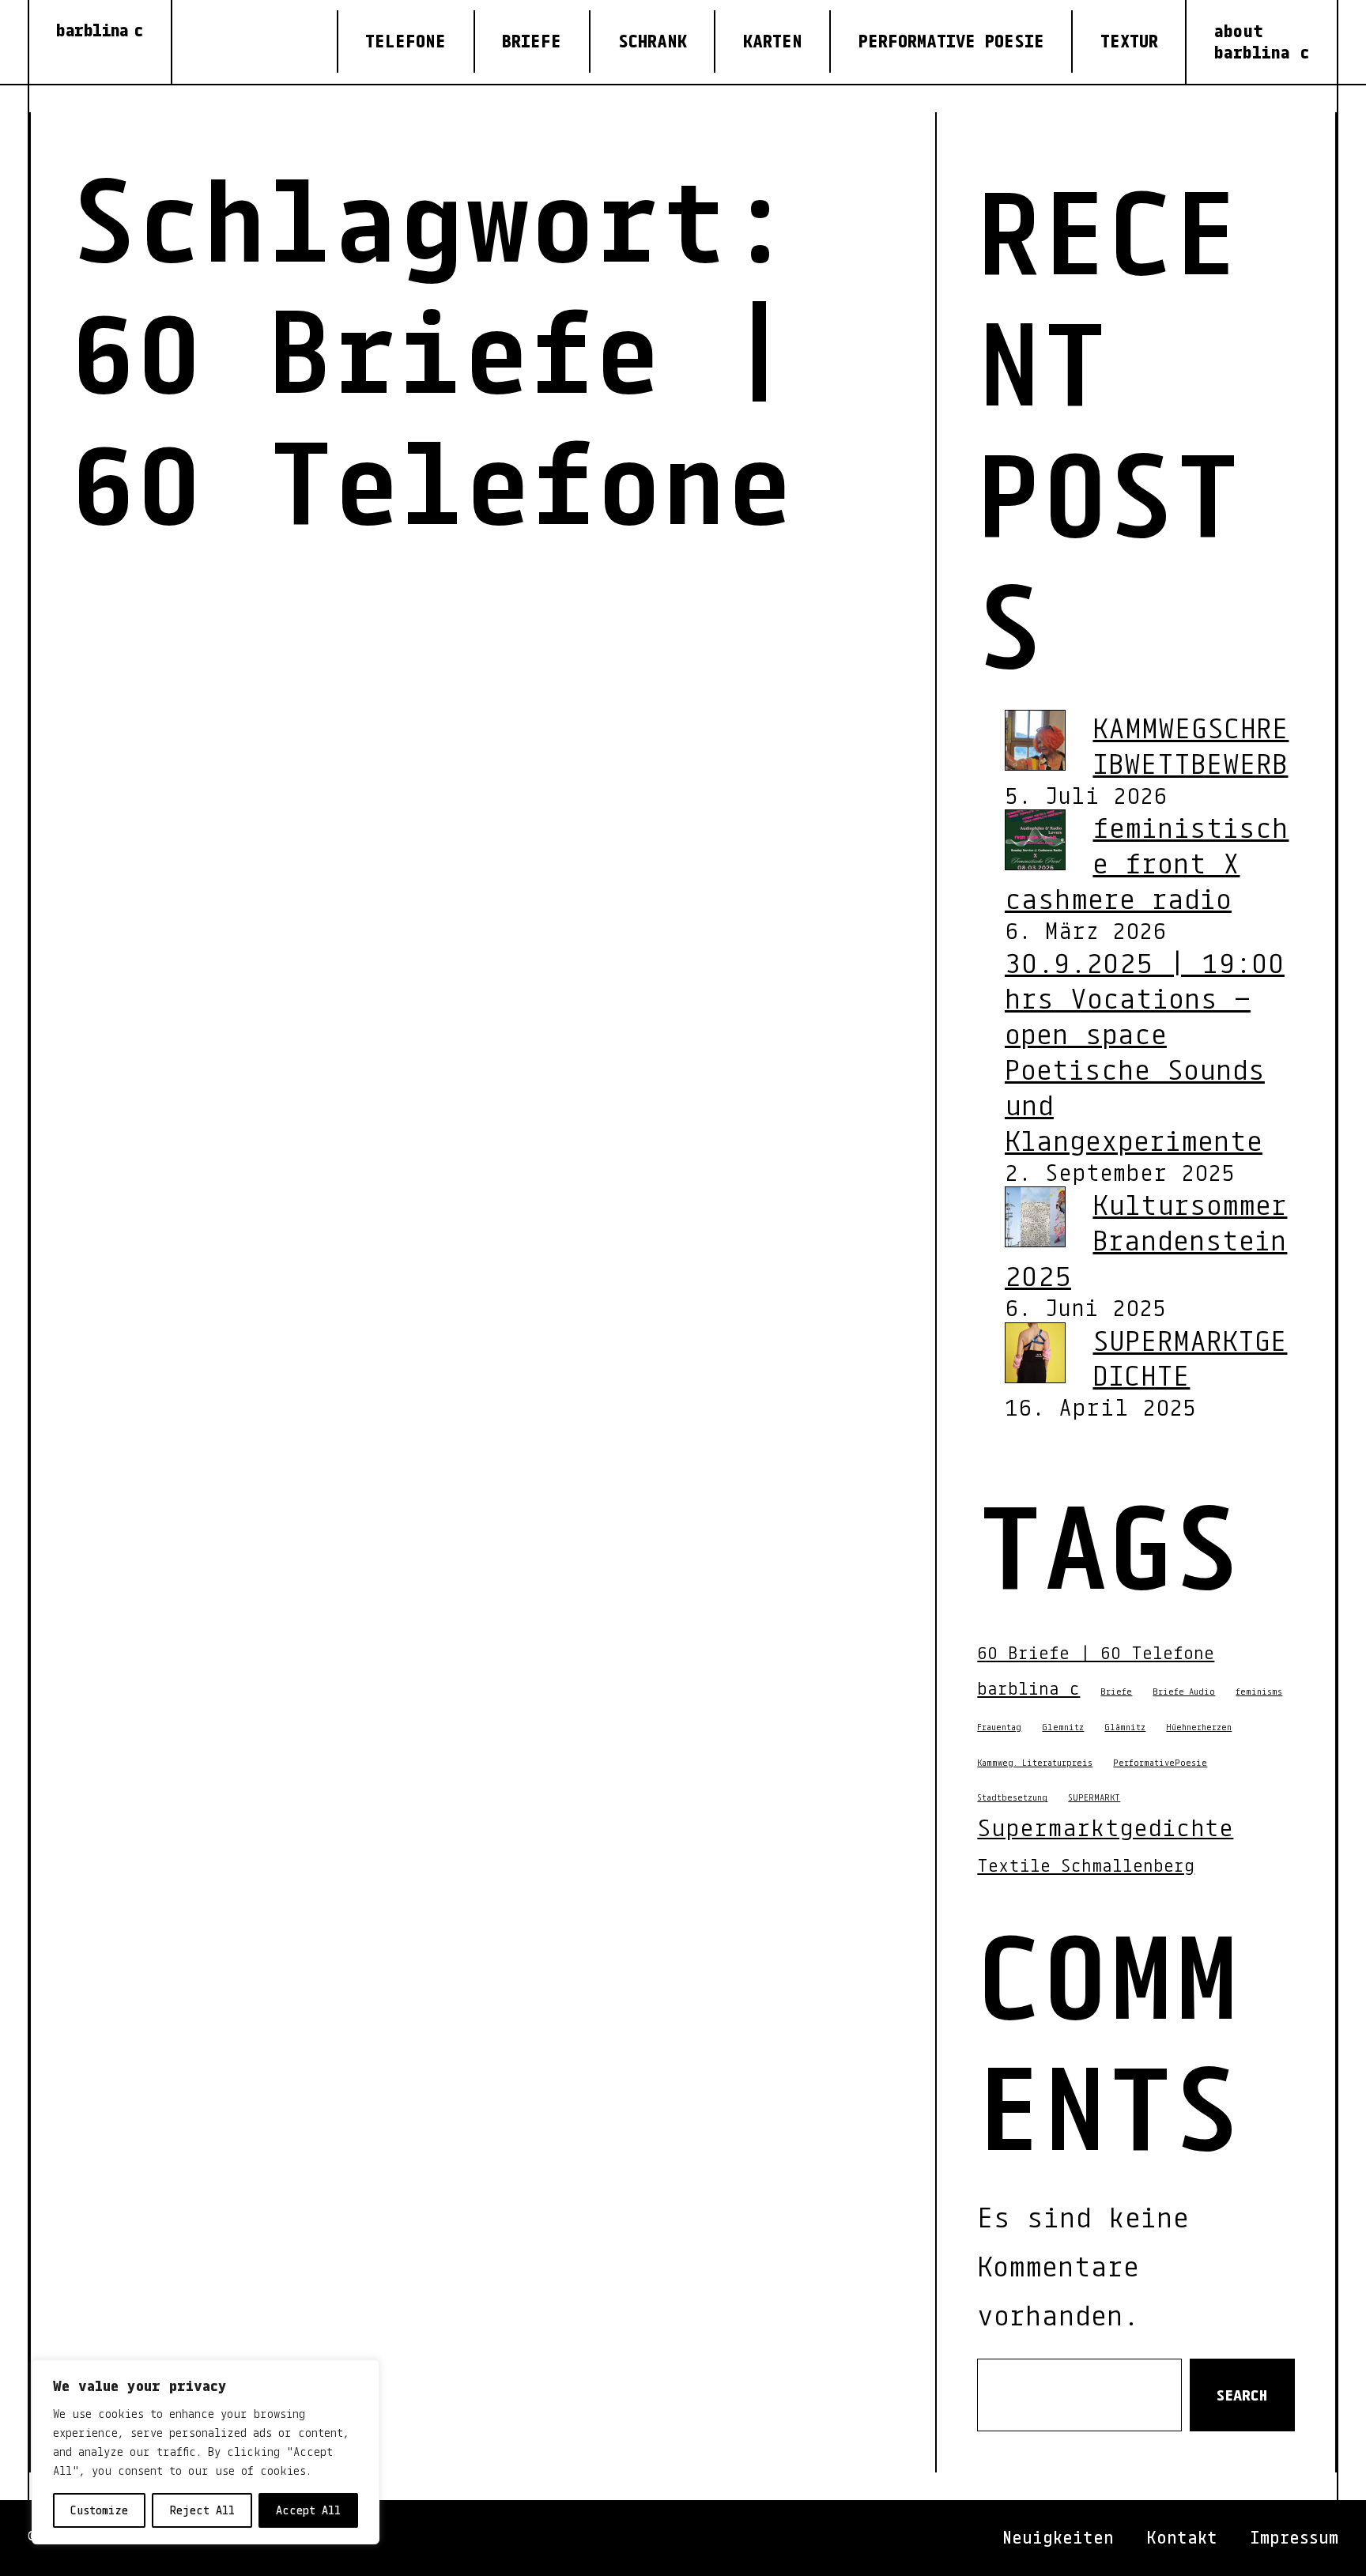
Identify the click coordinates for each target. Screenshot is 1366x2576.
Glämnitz (1125, 1727)
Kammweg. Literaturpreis (1035, 1762)
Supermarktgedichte (1105, 1827)
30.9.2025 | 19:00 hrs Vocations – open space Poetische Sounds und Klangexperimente (1145, 1051)
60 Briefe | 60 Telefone (1096, 1652)
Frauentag (999, 1727)
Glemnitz (1063, 1727)
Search (1242, 2395)
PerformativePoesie (1160, 1762)
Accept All (308, 2510)
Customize (99, 2510)
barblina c (100, 30)
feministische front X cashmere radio (1147, 862)
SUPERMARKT (1094, 1797)
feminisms (1259, 1691)
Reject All (202, 2510)
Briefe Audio (1184, 1691)
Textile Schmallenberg (1086, 1865)
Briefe (1116, 1691)
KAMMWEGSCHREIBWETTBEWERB (1191, 745)
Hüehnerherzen (1199, 1727)
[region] (206, 2452)
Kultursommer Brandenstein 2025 (1146, 1239)
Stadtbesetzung (1012, 1797)
